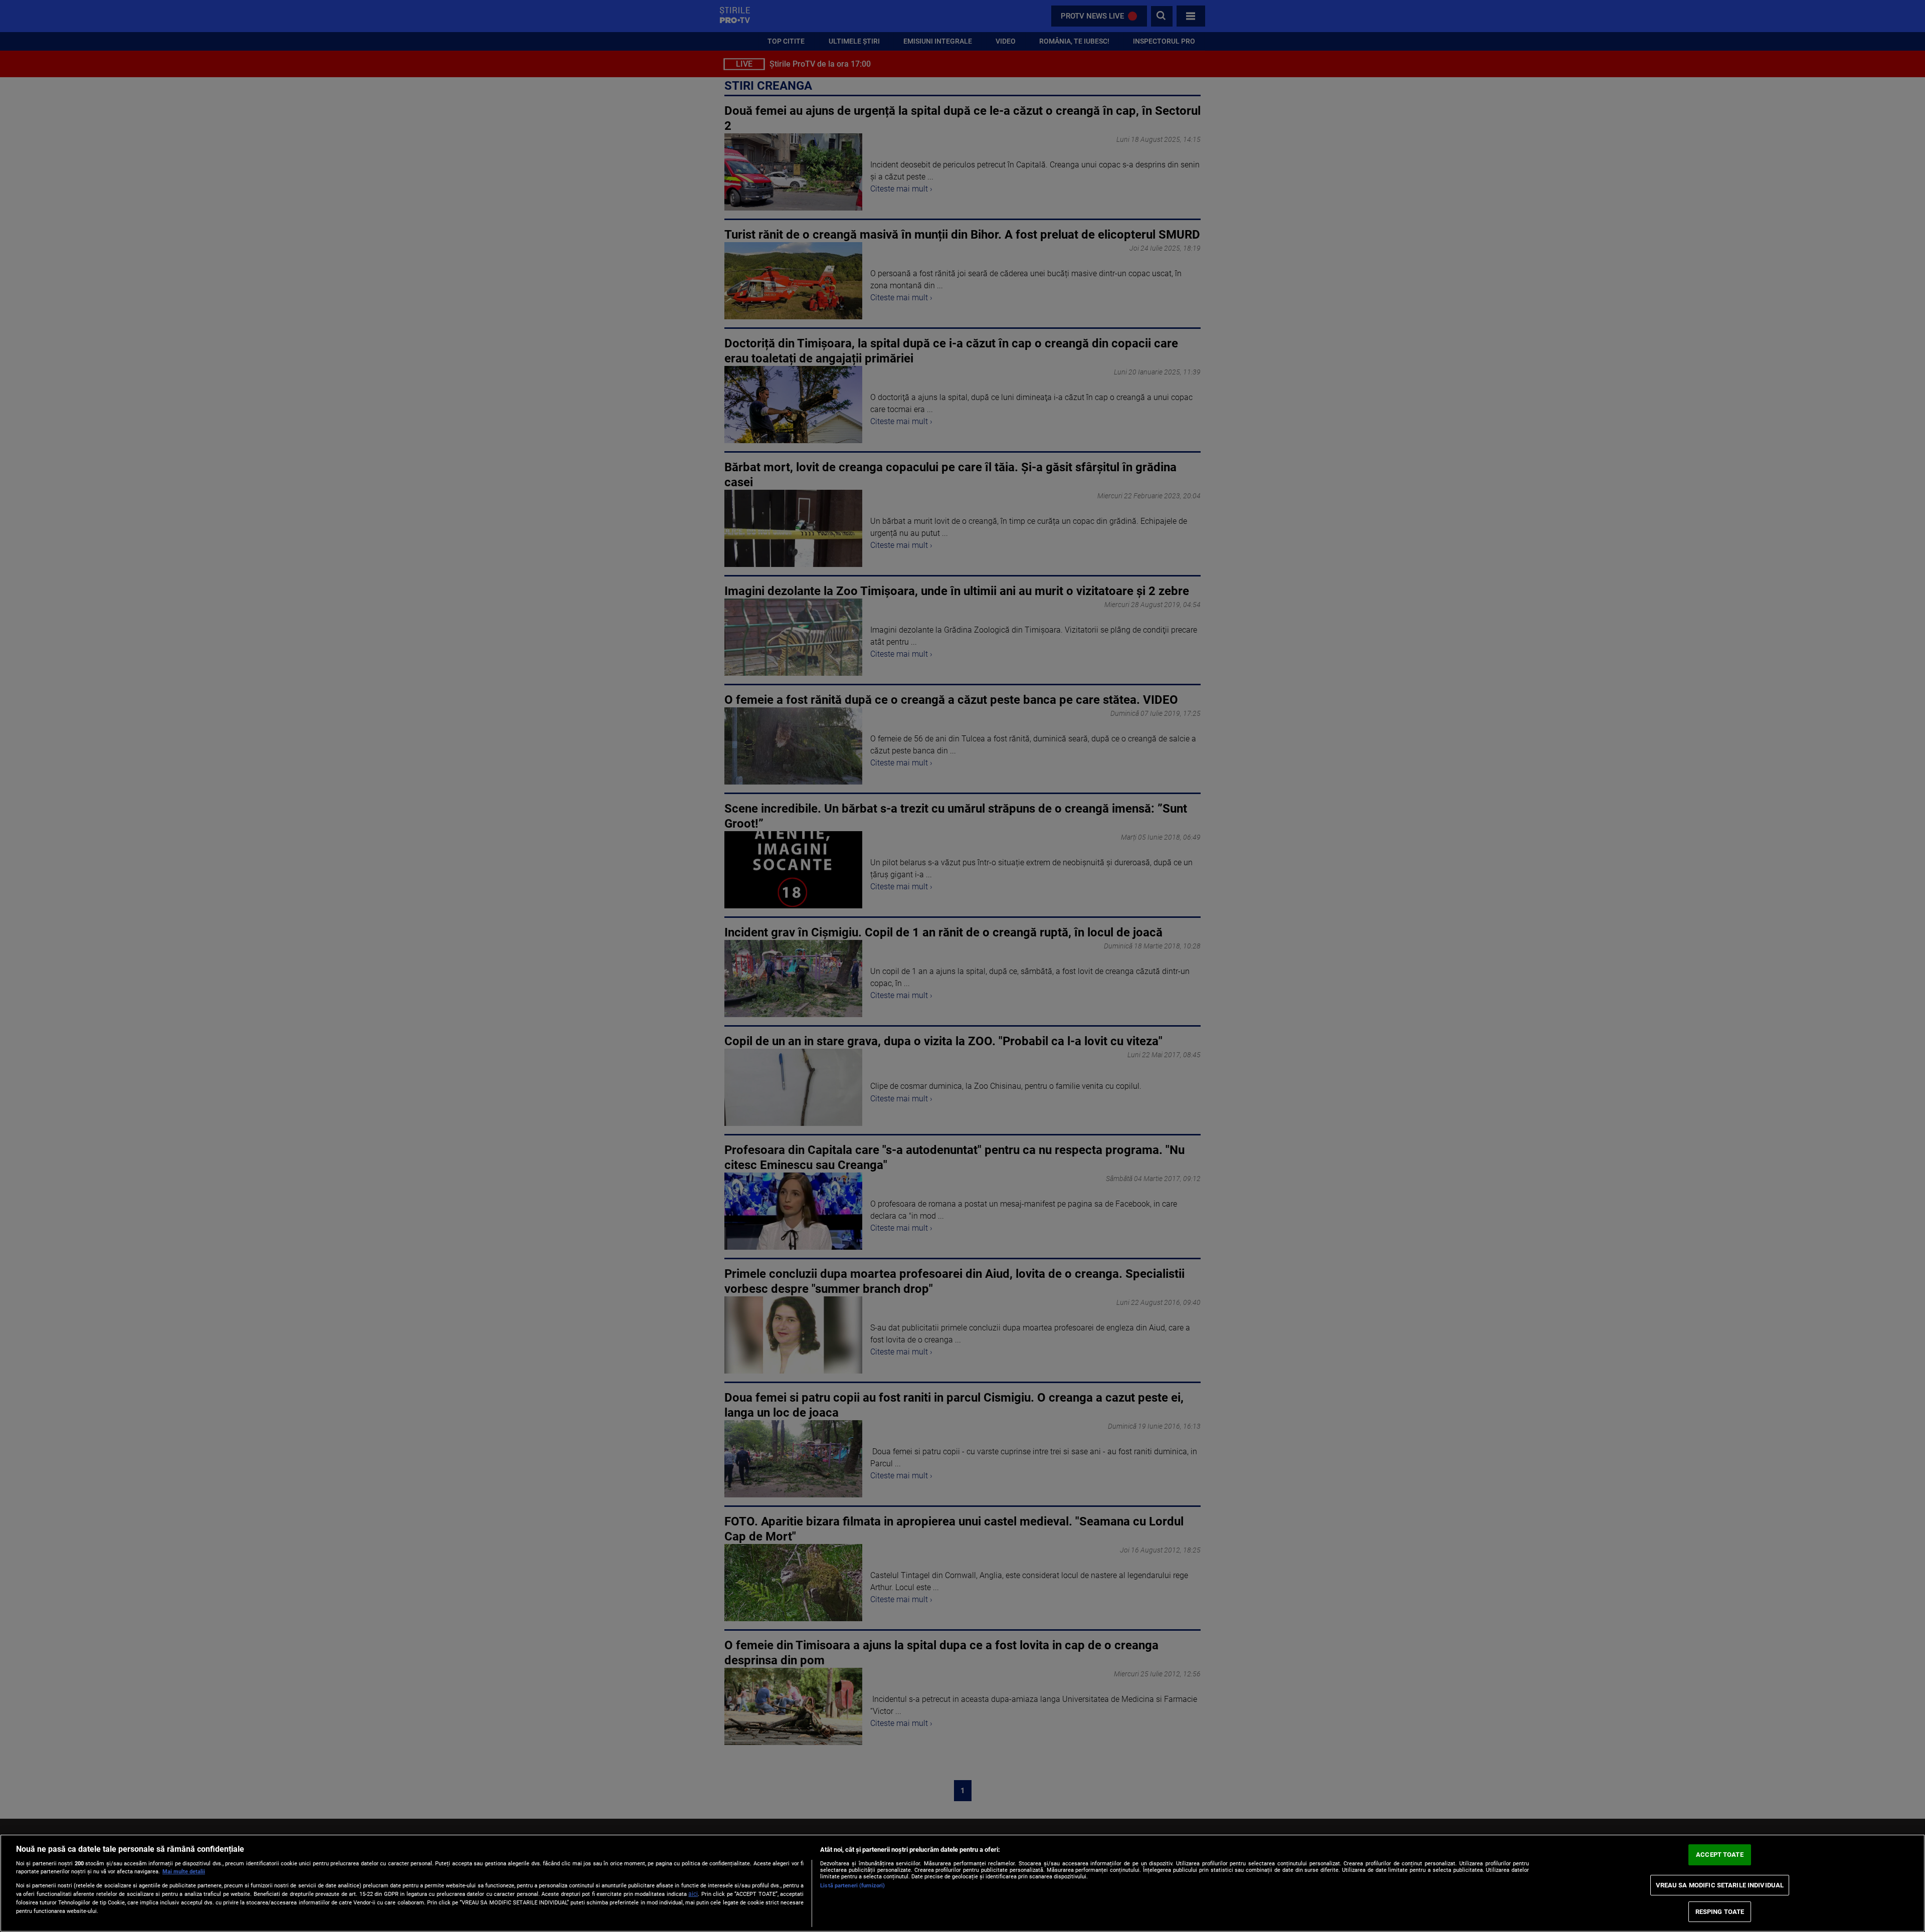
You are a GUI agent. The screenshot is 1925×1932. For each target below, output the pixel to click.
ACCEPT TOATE (1720, 1855)
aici (693, 1894)
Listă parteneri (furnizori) (852, 1886)
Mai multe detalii (184, 1872)
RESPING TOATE (1720, 1912)
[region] (963, 1883)
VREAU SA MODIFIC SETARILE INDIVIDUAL (1720, 1885)
